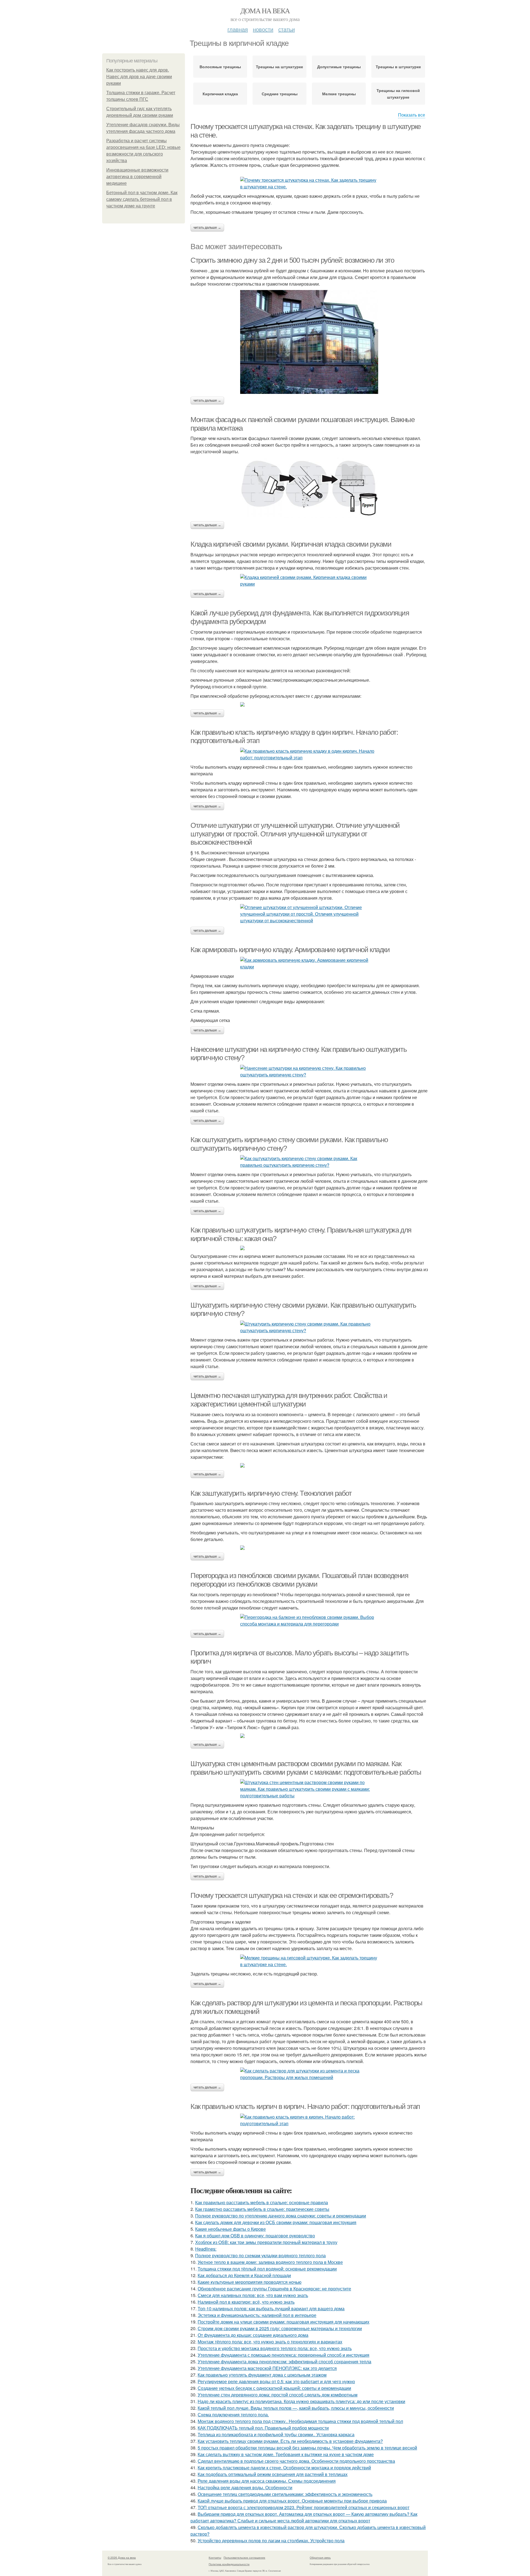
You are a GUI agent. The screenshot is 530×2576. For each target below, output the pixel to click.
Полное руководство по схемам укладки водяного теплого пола (260, 2255)
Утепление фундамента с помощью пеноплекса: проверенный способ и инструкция (283, 2355)
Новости (263, 29)
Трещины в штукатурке (398, 67)
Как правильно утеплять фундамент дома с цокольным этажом (262, 2375)
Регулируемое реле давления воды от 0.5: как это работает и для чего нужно (276, 2381)
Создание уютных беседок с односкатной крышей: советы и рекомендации (274, 2388)
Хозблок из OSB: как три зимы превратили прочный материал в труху (266, 2242)
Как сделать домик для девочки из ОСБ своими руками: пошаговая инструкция (276, 2222)
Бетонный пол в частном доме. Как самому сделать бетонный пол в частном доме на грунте (142, 199)
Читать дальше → (207, 228)
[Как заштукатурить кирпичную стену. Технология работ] (309, 1548)
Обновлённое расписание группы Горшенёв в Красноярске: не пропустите (274, 2289)
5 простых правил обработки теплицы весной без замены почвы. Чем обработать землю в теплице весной (307, 2448)
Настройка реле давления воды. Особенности (245, 2487)
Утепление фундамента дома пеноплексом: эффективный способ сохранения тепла (284, 2362)
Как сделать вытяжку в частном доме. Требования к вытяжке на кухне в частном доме (286, 2454)
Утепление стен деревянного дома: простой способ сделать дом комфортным (278, 2395)
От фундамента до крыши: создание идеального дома (253, 2335)
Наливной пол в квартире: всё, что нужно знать (246, 2302)
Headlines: (206, 2249)
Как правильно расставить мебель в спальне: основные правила (262, 2202)
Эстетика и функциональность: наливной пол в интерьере (257, 2315)
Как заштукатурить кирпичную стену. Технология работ (271, 1493)
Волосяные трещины (220, 67)
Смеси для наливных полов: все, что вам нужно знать (253, 2295)
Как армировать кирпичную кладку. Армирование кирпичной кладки (290, 950)
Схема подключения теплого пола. (233, 2415)
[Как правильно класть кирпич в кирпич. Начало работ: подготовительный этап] (309, 2120)
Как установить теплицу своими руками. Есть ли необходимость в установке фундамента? (290, 2441)
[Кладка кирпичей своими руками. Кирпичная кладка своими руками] (309, 581)
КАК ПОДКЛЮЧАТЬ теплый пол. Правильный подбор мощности (263, 2428)
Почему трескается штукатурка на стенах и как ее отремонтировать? (292, 1895)
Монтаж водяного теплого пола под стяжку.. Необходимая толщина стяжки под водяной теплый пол (300, 2421)
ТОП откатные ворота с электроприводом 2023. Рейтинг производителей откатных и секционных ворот (304, 2507)
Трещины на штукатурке (279, 67)
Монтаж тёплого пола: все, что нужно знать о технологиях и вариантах (270, 2342)
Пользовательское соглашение (244, 2557)
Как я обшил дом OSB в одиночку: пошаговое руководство (255, 2236)
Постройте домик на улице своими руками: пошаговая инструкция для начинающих (283, 2322)
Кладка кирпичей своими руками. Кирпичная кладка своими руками (291, 544)
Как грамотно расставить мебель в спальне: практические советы (262, 2209)
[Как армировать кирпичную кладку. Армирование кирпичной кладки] (309, 963)
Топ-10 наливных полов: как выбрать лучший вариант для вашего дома (271, 2308)
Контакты (215, 2557)
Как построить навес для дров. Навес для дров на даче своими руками (139, 77)
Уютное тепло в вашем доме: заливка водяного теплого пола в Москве (270, 2262)
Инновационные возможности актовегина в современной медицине (137, 177)
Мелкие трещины (339, 94)
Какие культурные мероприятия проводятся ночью (250, 2282)
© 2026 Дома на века (122, 2557)
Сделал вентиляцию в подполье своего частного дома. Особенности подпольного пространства (296, 2461)
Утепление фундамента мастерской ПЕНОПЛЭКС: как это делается (267, 2368)
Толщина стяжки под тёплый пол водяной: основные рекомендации (267, 2269)
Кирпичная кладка (220, 94)
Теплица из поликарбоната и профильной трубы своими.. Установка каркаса (276, 2434)
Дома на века (265, 10)
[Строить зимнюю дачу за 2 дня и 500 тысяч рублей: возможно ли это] (309, 342)
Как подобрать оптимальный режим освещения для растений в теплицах (273, 2474)
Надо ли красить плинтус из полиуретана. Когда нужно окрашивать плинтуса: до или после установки (301, 2401)
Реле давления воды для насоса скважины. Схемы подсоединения (267, 2481)
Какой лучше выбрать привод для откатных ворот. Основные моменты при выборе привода (292, 2501)
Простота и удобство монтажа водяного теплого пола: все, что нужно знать (275, 2348)
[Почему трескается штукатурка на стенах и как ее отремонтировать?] (309, 1961)
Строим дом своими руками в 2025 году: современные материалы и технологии (280, 2328)
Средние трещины (280, 94)
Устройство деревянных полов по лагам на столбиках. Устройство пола (271, 2541)
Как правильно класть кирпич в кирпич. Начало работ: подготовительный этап (305, 2106)
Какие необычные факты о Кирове (230, 2229)
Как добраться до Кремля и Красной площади (244, 2275)
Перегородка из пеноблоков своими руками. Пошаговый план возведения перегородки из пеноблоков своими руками (299, 1580)
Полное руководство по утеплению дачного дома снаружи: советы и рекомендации (281, 2216)
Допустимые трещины (339, 67)
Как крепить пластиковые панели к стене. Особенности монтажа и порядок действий (284, 2468)
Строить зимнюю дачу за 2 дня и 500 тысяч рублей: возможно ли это (292, 260)
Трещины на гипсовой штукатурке (398, 94)
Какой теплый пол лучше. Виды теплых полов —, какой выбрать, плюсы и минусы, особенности (296, 2408)
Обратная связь (320, 2557)
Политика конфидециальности (229, 2564)
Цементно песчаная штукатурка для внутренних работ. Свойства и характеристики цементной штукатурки (289, 1400)
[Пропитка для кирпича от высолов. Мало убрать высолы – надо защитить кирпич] (309, 1736)
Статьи (287, 29)
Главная (238, 29)
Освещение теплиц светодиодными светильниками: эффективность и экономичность (285, 2494)
